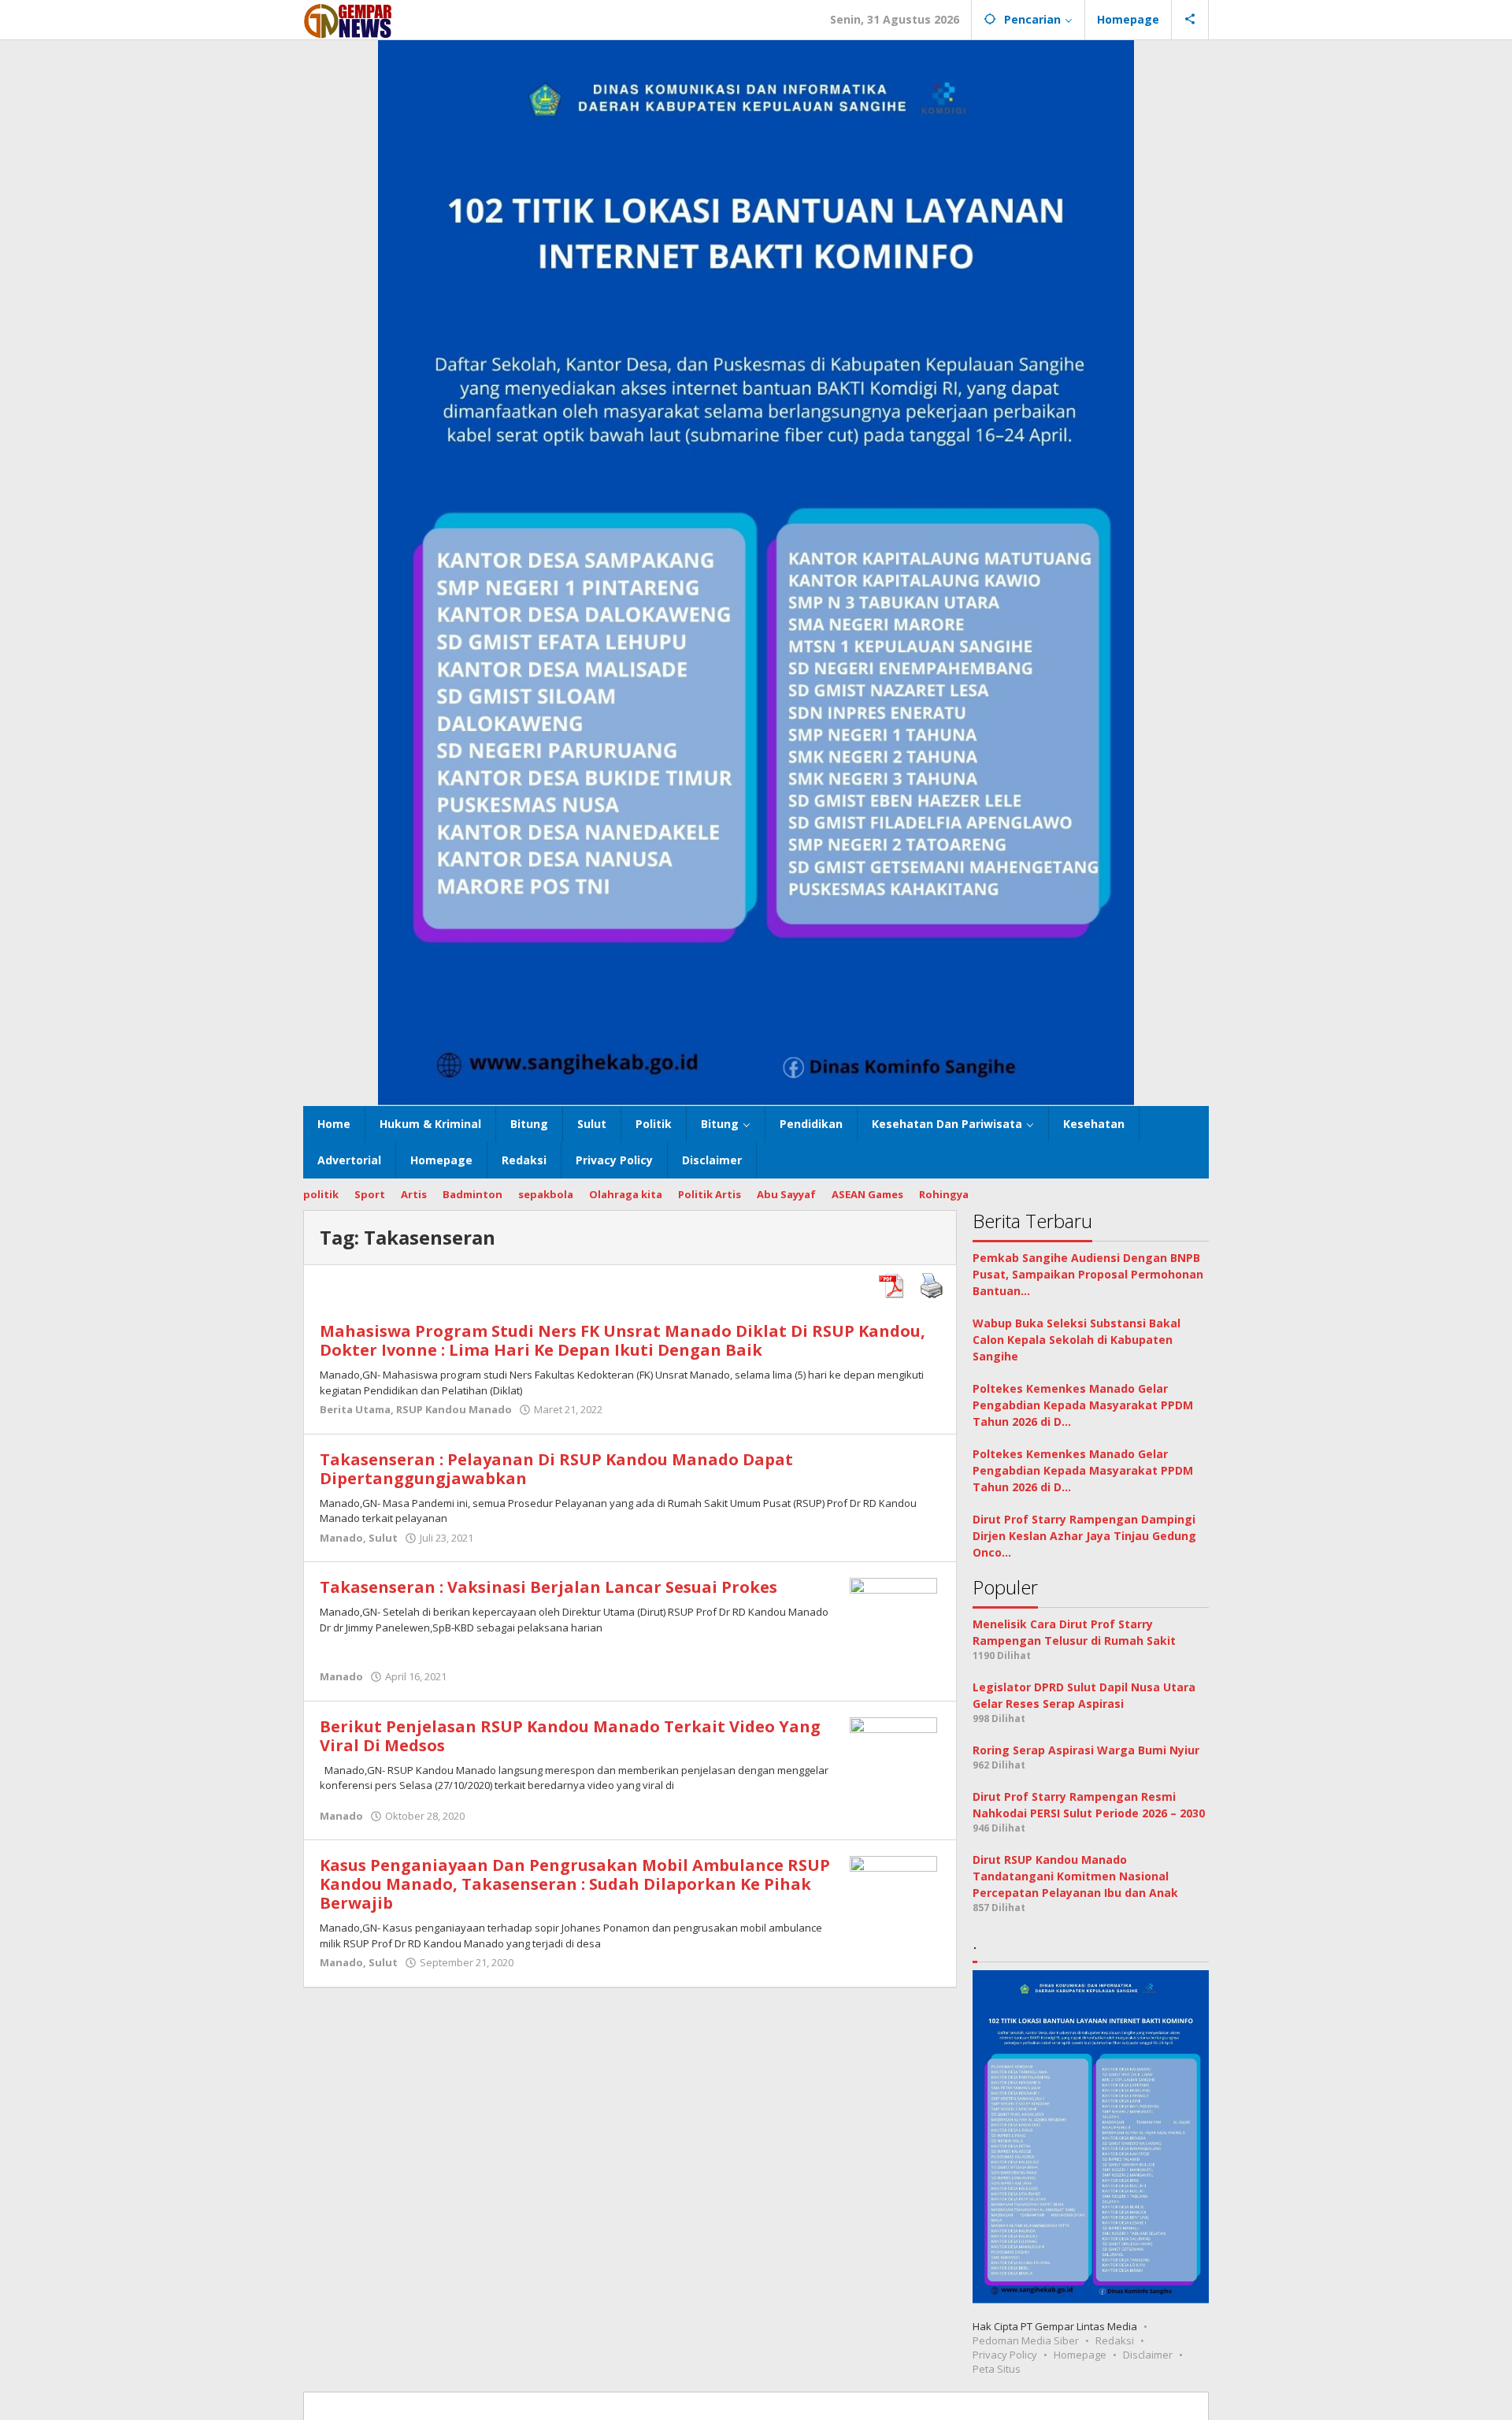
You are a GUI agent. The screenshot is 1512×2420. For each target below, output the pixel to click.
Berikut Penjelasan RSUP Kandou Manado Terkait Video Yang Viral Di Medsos (570, 1736)
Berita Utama (355, 1409)
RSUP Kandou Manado (454, 1409)
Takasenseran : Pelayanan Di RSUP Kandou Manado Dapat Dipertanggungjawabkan (556, 1469)
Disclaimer (1148, 2355)
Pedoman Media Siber (1026, 2340)
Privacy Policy (1005, 2355)
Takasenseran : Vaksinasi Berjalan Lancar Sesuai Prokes (548, 1587)
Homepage (1080, 2355)
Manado (341, 1538)
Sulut (383, 1538)
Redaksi (1115, 2340)
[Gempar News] (348, 19)
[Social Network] (1190, 20)
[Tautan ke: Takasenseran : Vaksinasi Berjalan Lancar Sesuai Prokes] (893, 1621)
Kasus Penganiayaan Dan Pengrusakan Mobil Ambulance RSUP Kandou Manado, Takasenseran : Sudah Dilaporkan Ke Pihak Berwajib (575, 1884)
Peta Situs (997, 2369)
